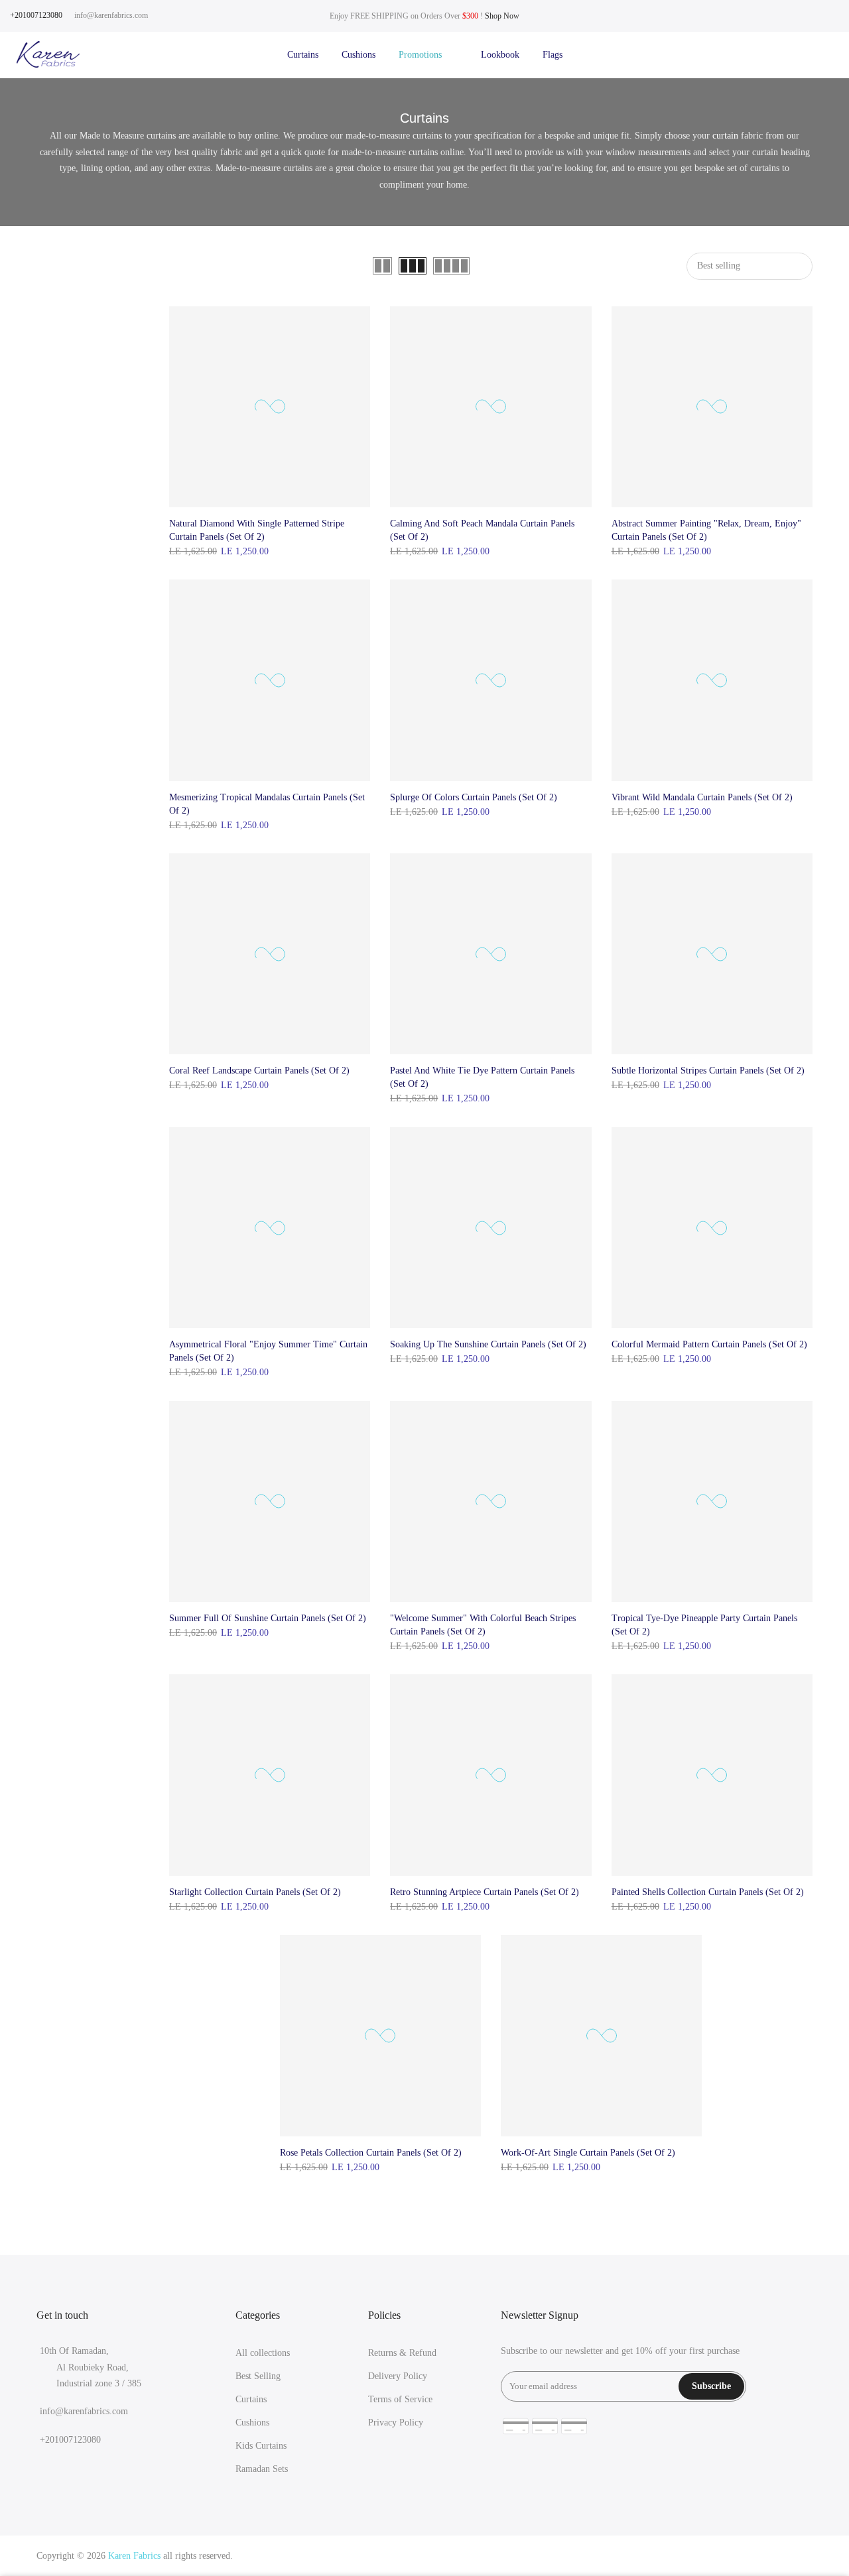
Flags (553, 55)
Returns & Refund (402, 2353)
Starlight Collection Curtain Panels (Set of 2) (255, 1892)
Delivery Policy (398, 2376)
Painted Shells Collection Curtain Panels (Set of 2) (708, 1892)
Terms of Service (400, 2399)
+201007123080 (36, 15)
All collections (263, 2353)
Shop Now (502, 16)
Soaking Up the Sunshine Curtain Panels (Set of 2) (488, 1344)
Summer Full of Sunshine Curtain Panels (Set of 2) (268, 1618)
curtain (725, 136)
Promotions (428, 55)
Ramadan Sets (262, 2469)
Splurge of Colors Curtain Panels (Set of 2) (474, 797)
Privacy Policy (396, 2423)
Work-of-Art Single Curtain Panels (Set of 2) (588, 2153)
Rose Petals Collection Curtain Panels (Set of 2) (371, 2153)
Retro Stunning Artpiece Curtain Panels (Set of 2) (485, 1892)
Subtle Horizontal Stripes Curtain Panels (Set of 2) (708, 1071)
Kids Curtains (261, 2446)
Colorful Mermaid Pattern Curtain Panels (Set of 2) (709, 1344)
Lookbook (500, 55)
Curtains (303, 55)
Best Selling (258, 2376)
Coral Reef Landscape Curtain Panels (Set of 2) (259, 1071)
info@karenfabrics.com (111, 15)
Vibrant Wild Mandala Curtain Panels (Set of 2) (702, 797)
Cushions (359, 55)
